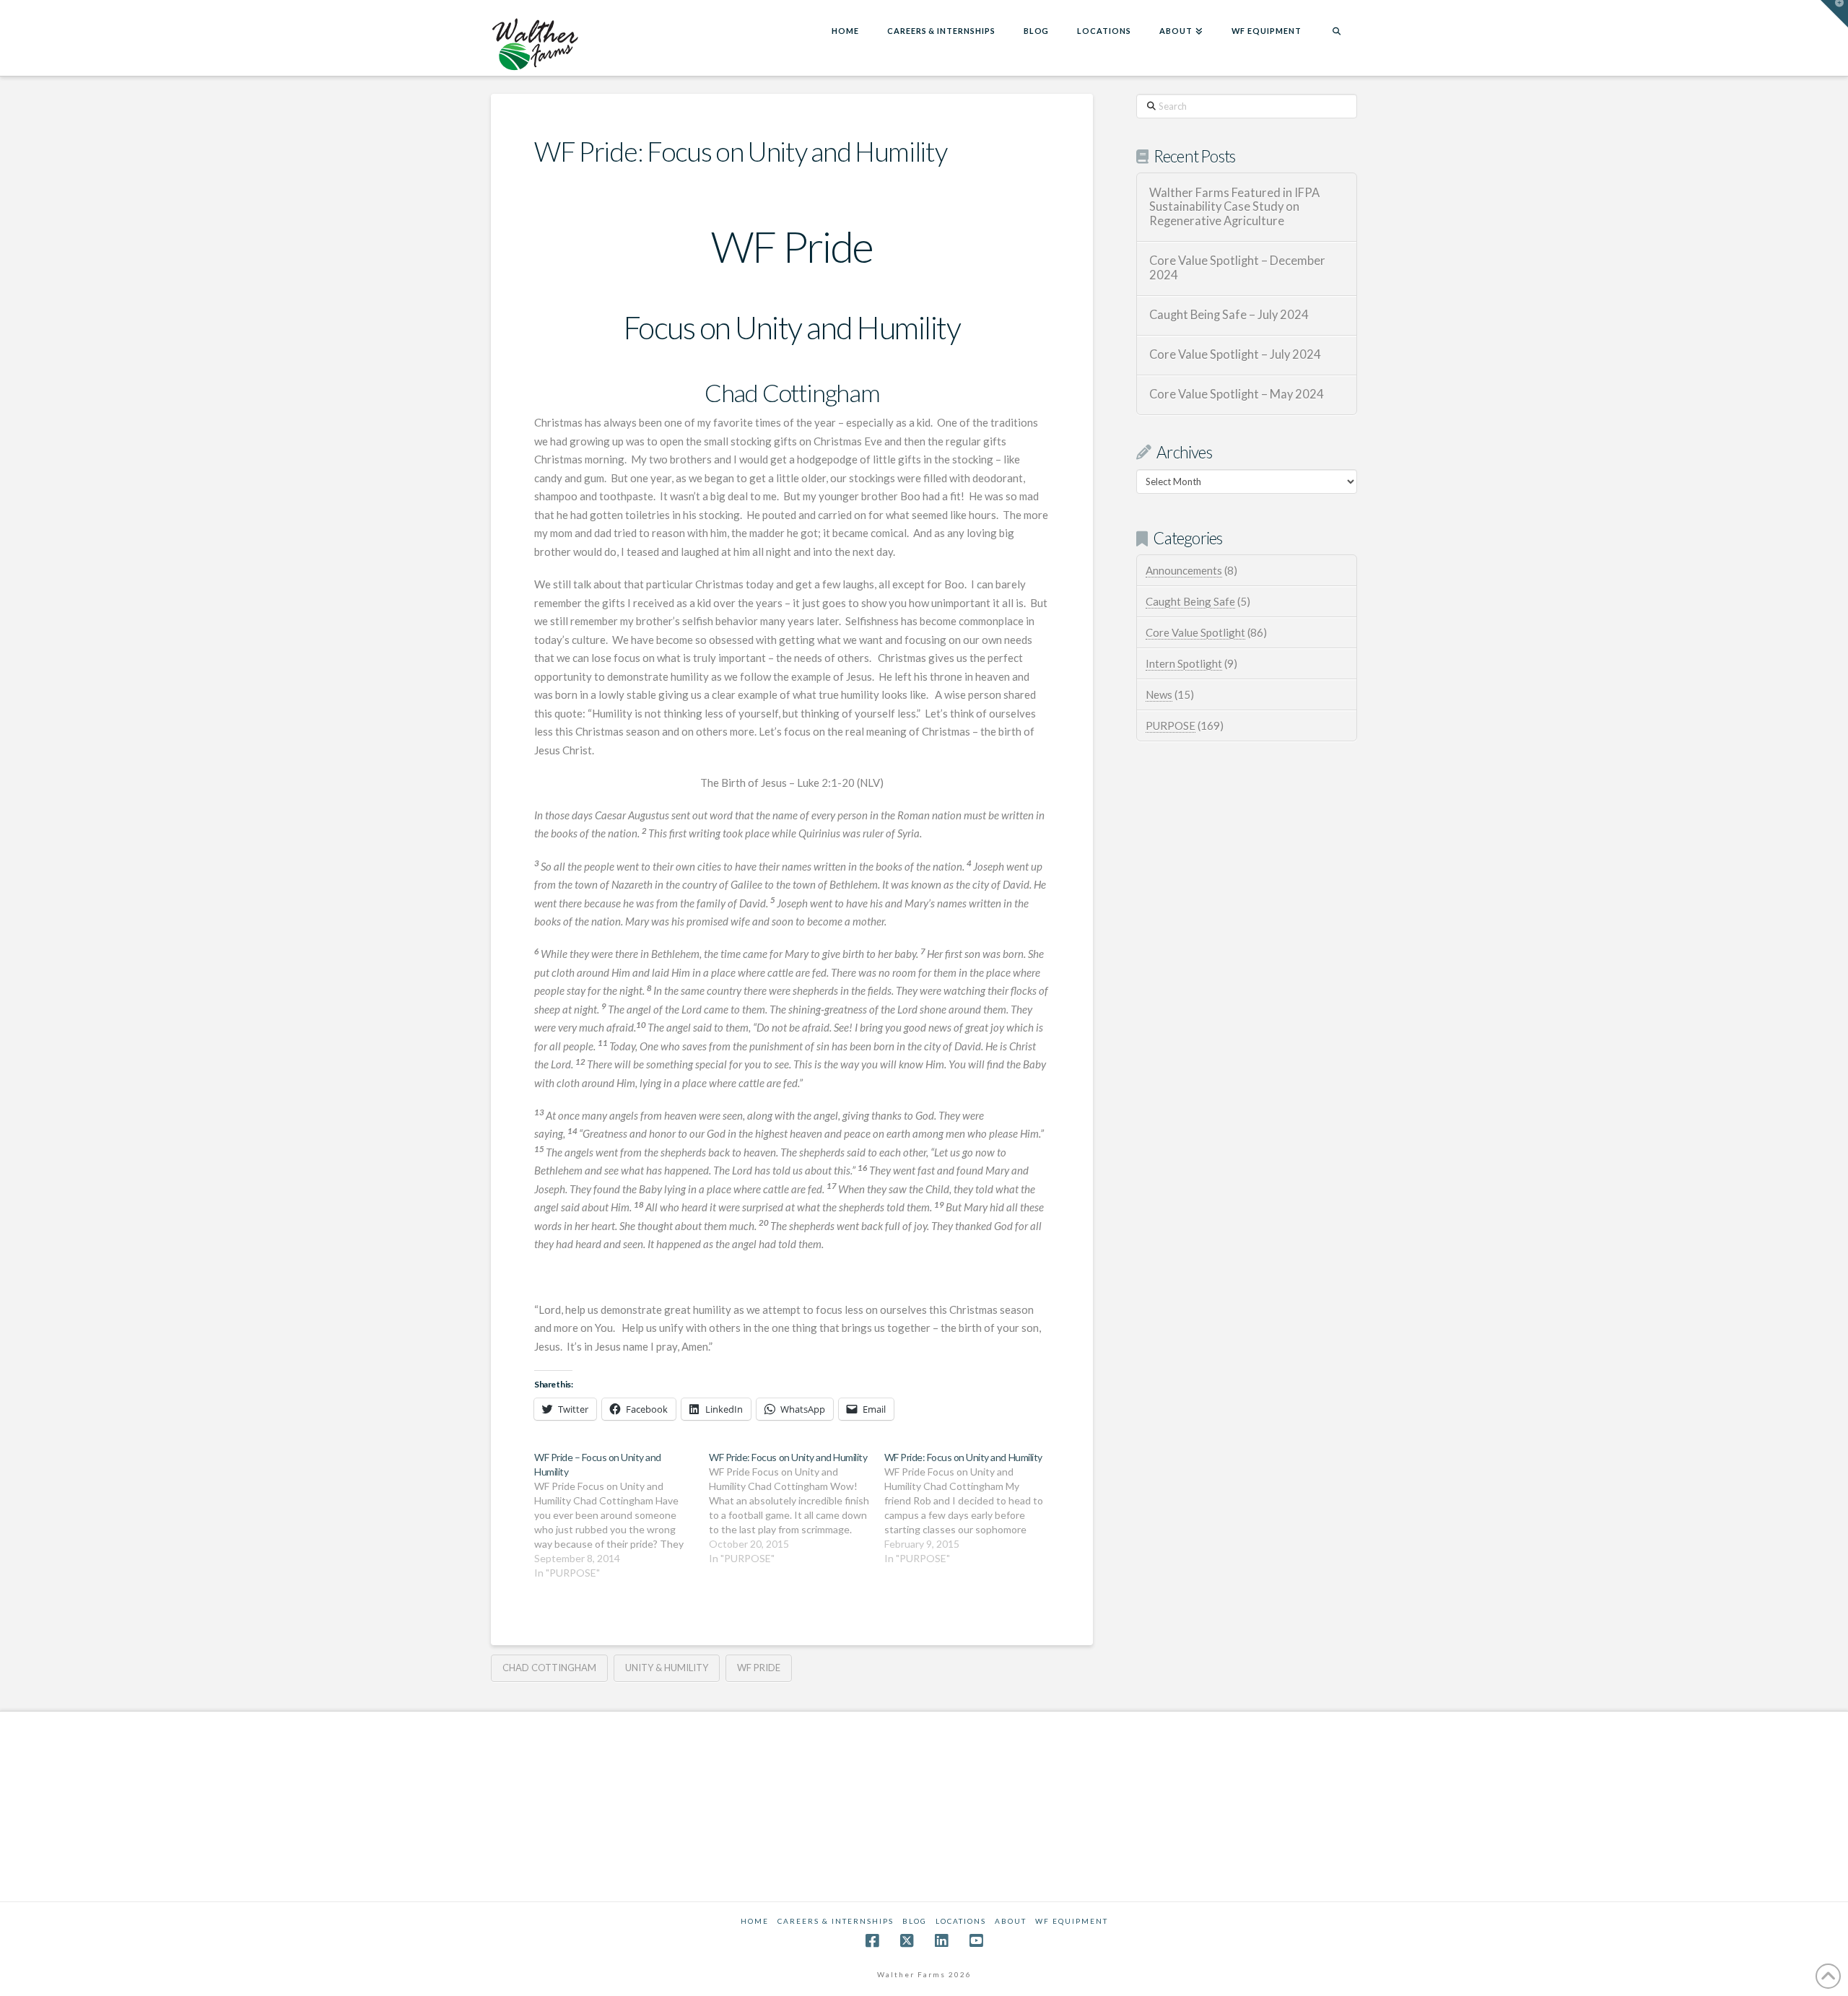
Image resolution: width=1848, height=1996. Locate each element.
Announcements (1184, 570)
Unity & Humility (667, 1668)
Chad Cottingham (549, 1668)
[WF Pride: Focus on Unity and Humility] (796, 1508)
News (1159, 694)
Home (755, 1921)
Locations (961, 1921)
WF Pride (759, 1668)
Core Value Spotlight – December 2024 (1237, 268)
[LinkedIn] (941, 1941)
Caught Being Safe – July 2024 (1229, 315)
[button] (1834, 14)
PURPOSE (1171, 725)
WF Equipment (1072, 1921)
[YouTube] (976, 1941)
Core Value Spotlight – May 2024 (1237, 395)
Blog (915, 1921)
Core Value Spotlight (1195, 632)
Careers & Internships (836, 1921)
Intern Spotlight (1184, 663)
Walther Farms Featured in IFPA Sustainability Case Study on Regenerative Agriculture (1234, 208)
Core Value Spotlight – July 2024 (1235, 355)
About (1011, 1921)
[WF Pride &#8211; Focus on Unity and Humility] (622, 1515)
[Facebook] (872, 1941)
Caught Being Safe (1190, 601)
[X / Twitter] (907, 1941)
